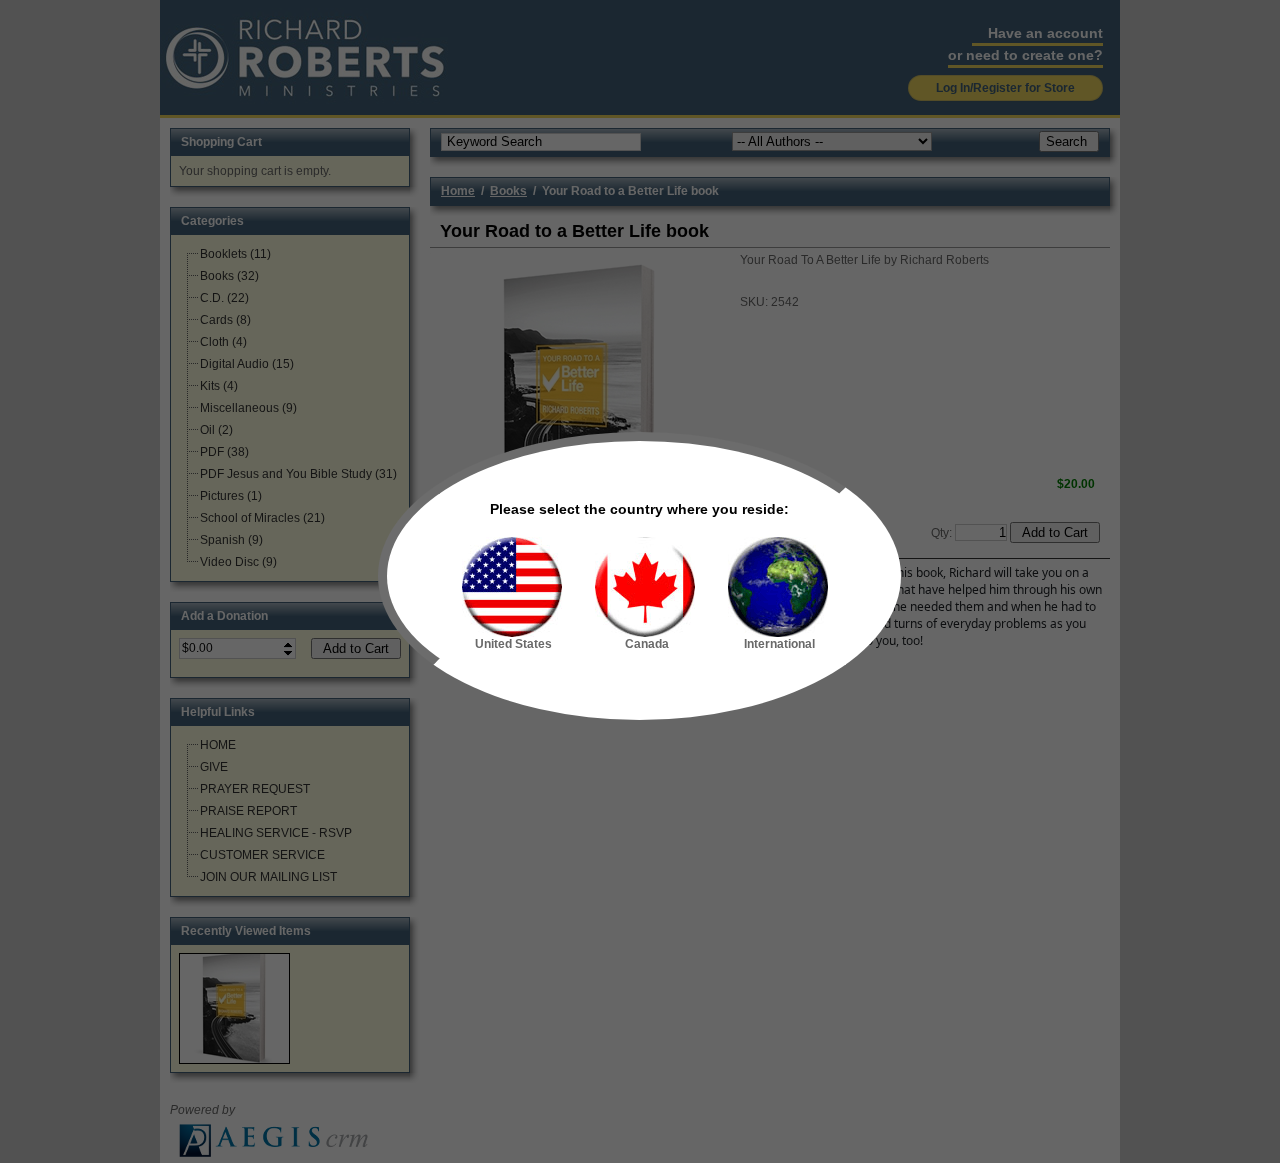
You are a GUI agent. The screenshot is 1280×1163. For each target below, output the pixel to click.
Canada (647, 644)
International (779, 644)
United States (513, 644)
